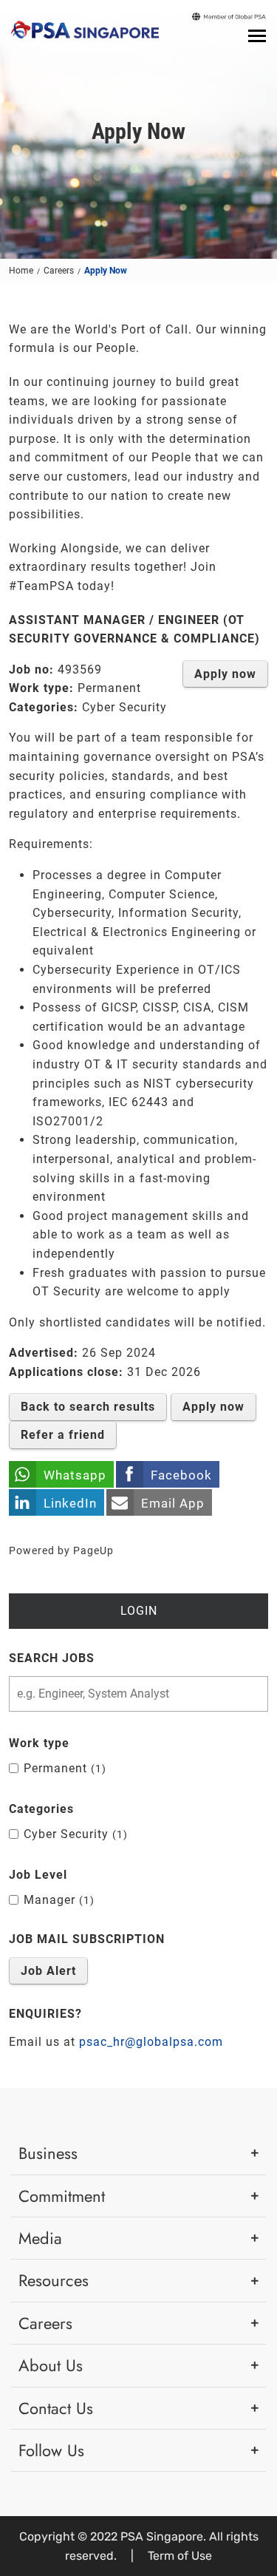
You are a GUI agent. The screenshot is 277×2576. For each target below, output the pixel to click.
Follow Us (51, 2450)
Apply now (225, 674)
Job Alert (48, 1971)
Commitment (62, 2196)
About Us (51, 2365)
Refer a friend (63, 1435)
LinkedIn (70, 1503)
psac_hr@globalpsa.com (151, 2042)
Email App (173, 1503)
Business (48, 2153)
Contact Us (56, 2408)
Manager (57, 1900)
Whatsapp (75, 1475)
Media (40, 2238)
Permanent (63, 1768)
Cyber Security (73, 1834)
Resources (54, 2280)
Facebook (181, 1475)
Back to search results (88, 1407)
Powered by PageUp (61, 1551)
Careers (59, 271)
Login (139, 1611)
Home (21, 271)
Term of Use (180, 2556)
